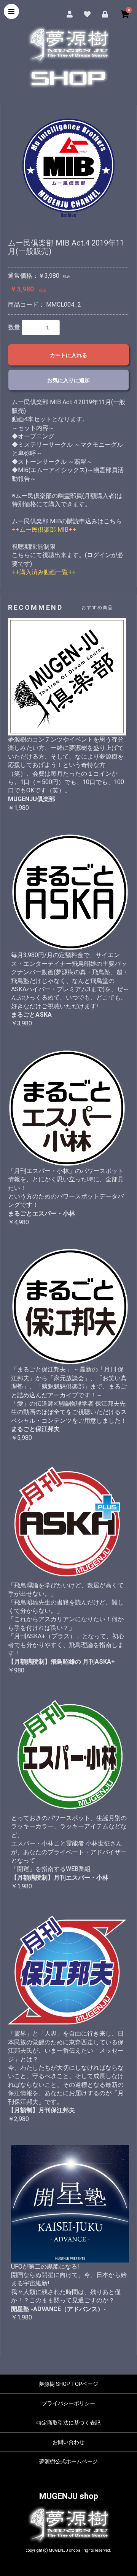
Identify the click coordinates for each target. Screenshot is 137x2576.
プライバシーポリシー (68, 2403)
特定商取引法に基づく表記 (68, 2423)
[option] (68, 165)
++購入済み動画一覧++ (44, 572)
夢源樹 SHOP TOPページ (68, 2384)
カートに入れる (68, 355)
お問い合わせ (68, 2442)
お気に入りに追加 (68, 380)
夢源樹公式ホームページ (68, 2461)
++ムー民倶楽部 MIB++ (44, 530)
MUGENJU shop (69, 2496)
